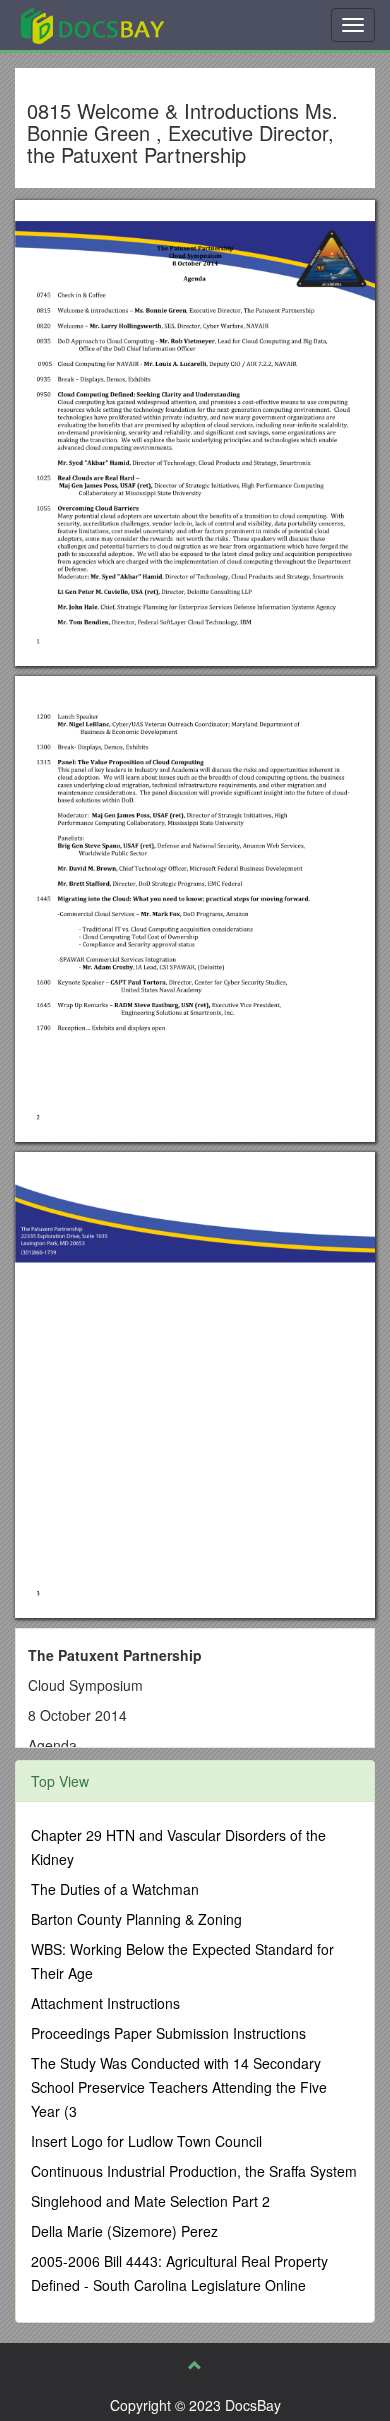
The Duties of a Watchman (115, 1889)
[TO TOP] (195, 2365)
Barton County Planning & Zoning (136, 1919)
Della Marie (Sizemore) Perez (124, 2231)
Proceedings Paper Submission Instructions (168, 2033)
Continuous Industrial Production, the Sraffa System (194, 2171)
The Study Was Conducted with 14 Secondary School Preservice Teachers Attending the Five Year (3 (179, 2087)
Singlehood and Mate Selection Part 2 (150, 2201)
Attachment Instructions (105, 2003)
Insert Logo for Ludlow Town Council (146, 2141)
